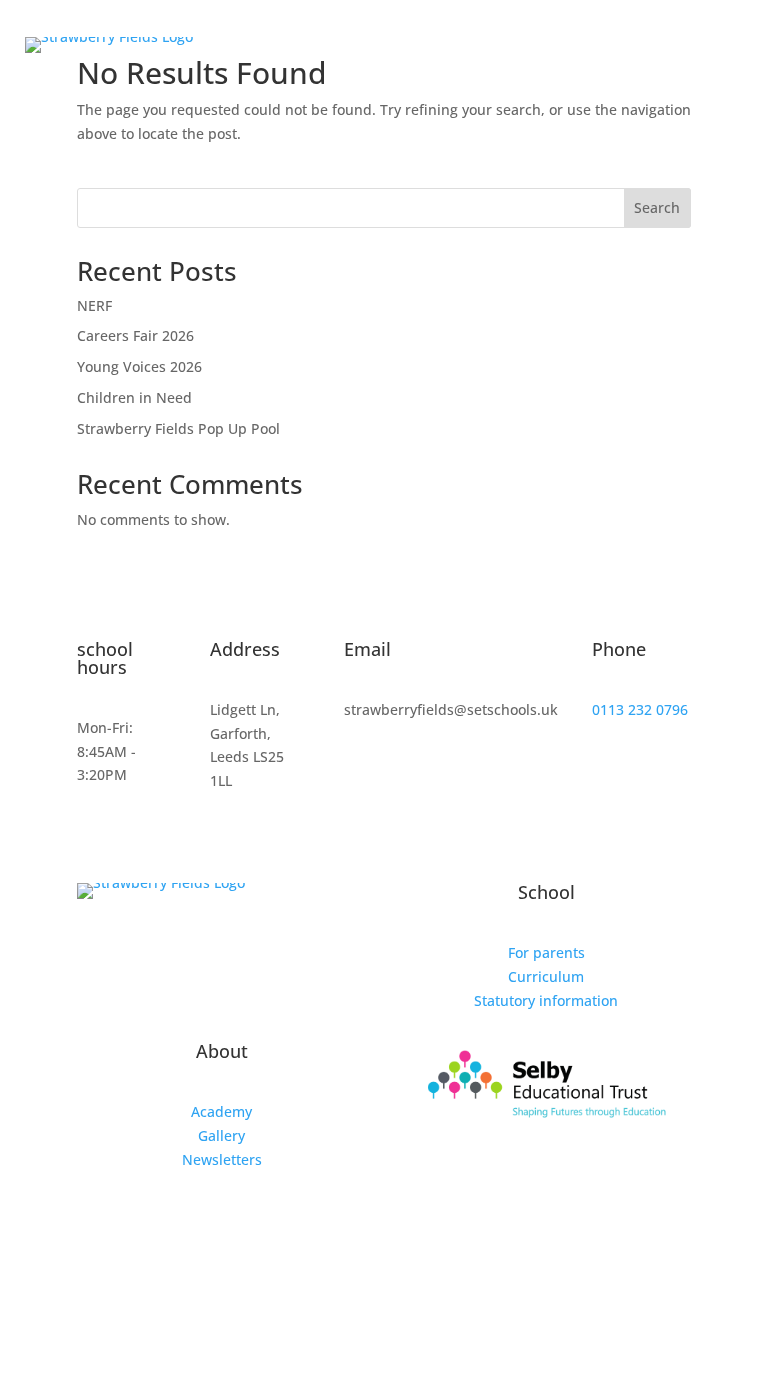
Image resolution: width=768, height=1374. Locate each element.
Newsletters (222, 1159)
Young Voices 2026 (139, 366)
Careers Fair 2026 (135, 335)
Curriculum (546, 976)
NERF (94, 305)
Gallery (221, 1135)
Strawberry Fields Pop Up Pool (178, 428)
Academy (221, 1111)
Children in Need (134, 397)
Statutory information (546, 1000)
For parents (546, 952)
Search (657, 207)
